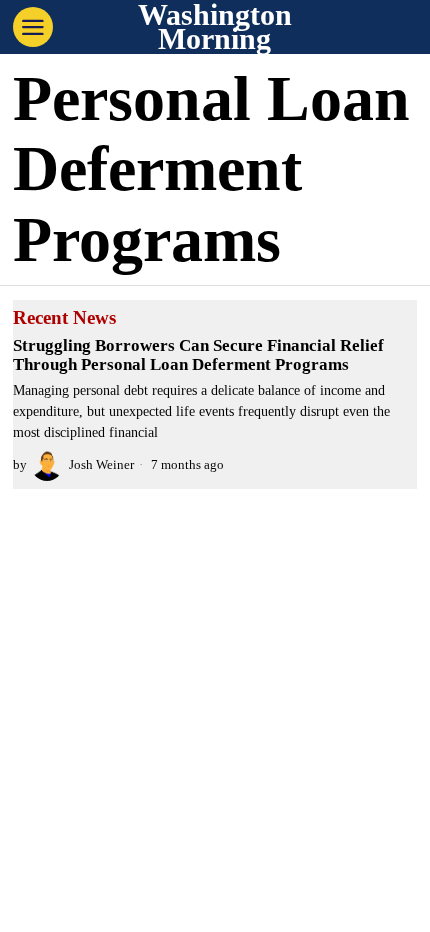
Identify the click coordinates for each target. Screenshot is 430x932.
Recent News (64, 318)
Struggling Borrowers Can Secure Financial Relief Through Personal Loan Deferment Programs (198, 355)
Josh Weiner (101, 465)
